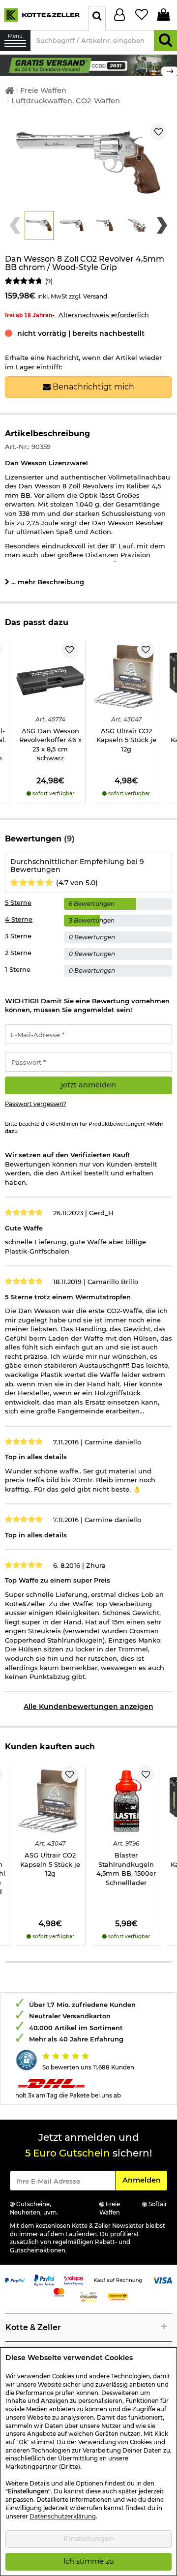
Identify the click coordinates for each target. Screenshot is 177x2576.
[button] (39, 225)
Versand (95, 296)
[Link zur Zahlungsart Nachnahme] (118, 2296)
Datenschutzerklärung (63, 2516)
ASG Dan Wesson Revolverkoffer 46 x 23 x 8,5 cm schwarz (50, 745)
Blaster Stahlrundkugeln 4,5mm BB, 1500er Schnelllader (126, 1869)
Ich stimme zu (89, 2561)
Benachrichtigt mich (92, 387)
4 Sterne (19, 919)
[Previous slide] (15, 225)
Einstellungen (89, 2539)
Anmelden (145, 2180)
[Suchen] (165, 41)
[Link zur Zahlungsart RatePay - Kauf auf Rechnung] (74, 2279)
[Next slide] (162, 225)
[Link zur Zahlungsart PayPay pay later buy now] (44, 2279)
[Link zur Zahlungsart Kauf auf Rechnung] (118, 2279)
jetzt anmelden (88, 1085)
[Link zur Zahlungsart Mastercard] (59, 2291)
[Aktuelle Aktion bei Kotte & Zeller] (88, 64)
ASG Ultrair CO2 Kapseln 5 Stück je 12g (126, 740)
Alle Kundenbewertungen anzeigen (88, 1707)
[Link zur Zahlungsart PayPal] (15, 2279)
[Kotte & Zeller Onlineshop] (42, 14)
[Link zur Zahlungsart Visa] (162, 2279)
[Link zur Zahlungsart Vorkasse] (88, 2296)
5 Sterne (18, 902)
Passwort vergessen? (36, 1104)
